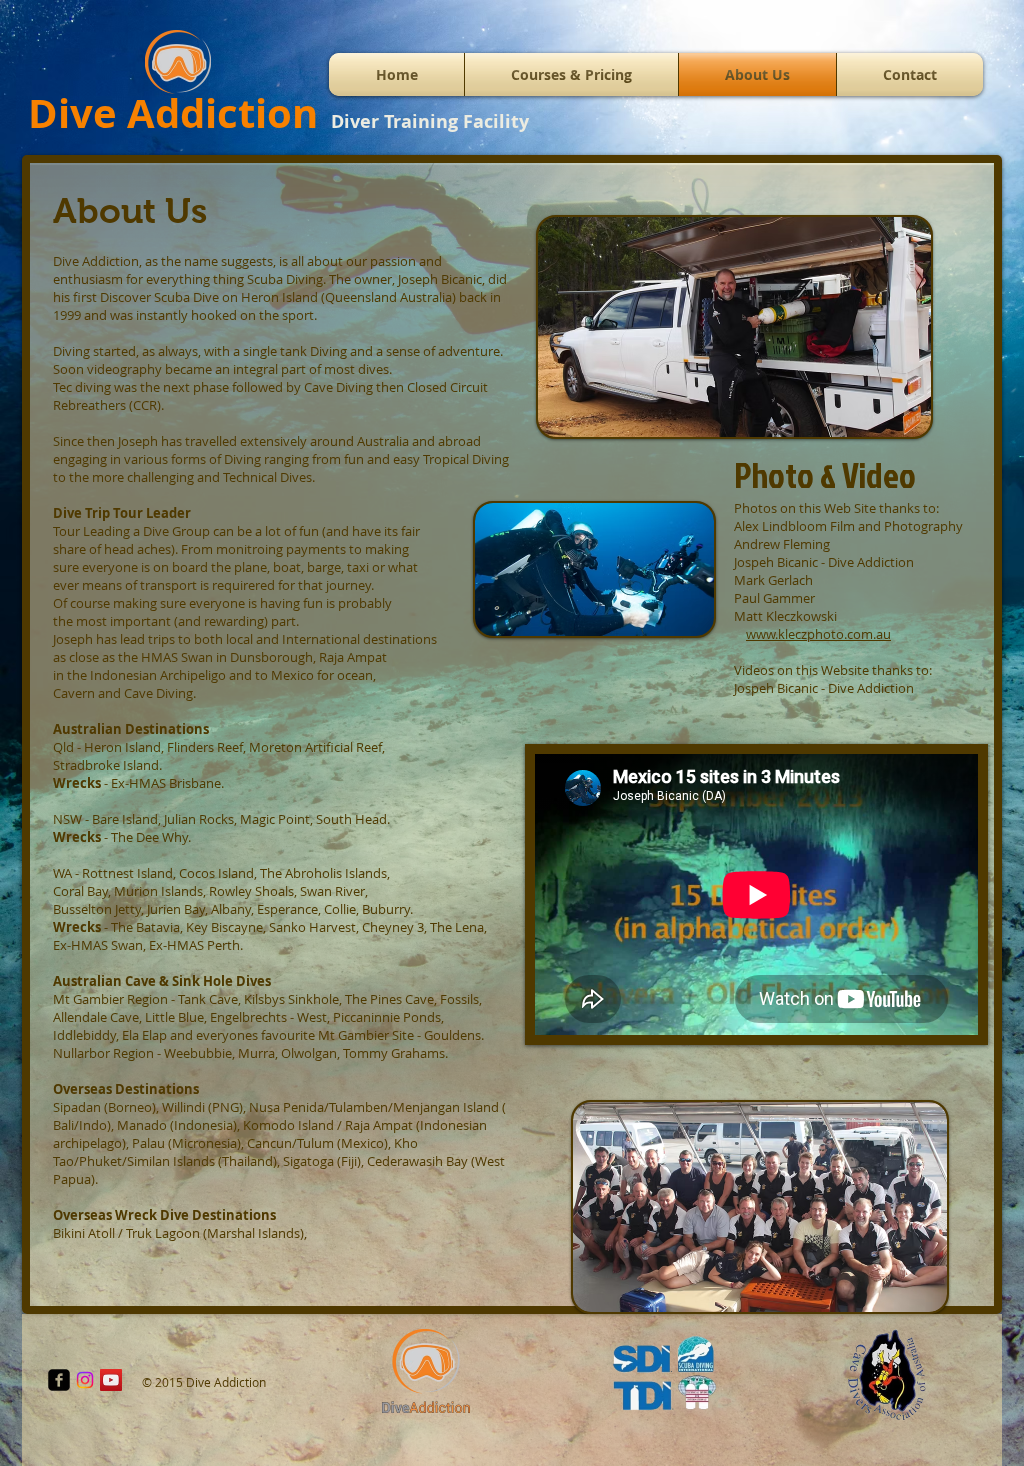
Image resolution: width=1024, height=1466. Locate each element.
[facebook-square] (59, 1380)
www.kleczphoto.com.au (818, 634)
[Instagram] (85, 1380)
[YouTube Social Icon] (111, 1380)
